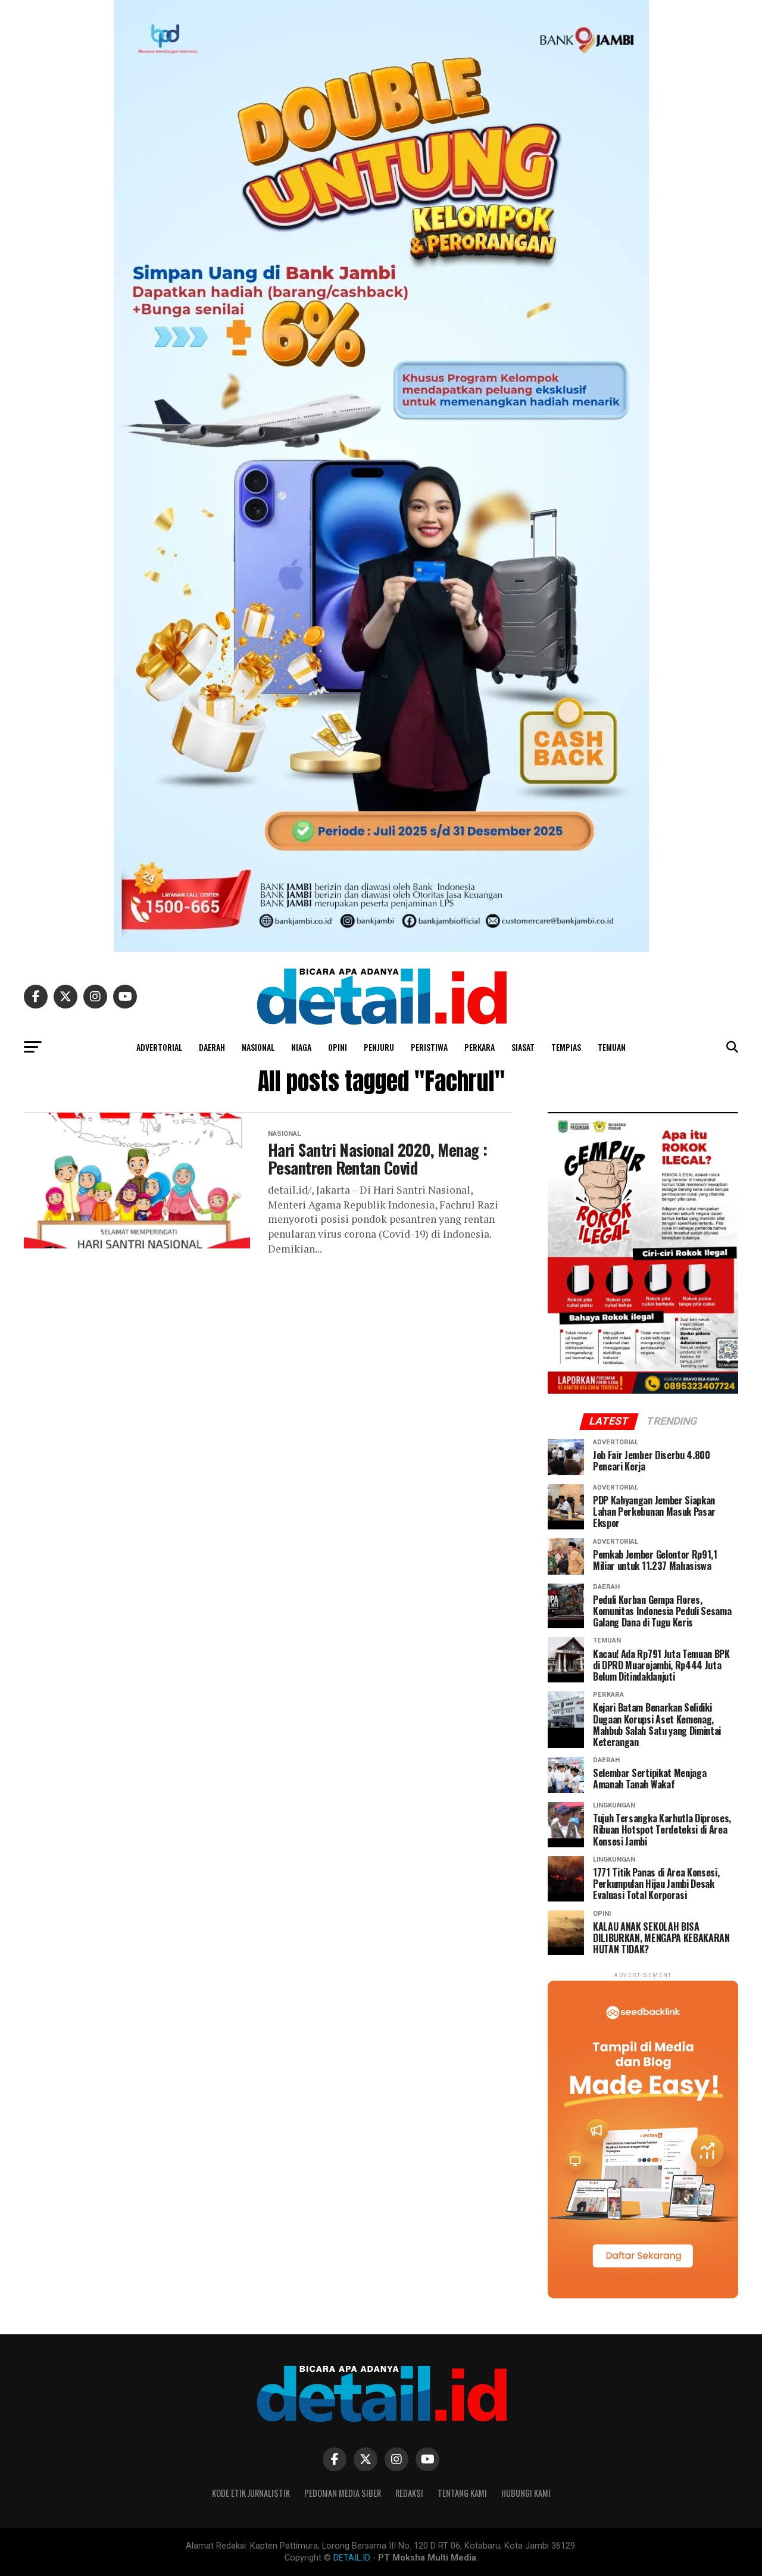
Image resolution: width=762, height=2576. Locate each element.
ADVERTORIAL (159, 1047)
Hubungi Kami (526, 2493)
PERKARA (480, 1047)
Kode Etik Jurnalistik (251, 2493)
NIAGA (301, 1047)
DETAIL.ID (352, 2558)
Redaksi (409, 2493)
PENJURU (379, 1047)
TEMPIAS (566, 1047)
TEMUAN (612, 1047)
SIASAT (523, 1047)
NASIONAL (258, 1047)
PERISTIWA (429, 1047)
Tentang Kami (462, 2493)
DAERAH (212, 1047)
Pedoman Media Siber (343, 2493)
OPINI (338, 1047)
